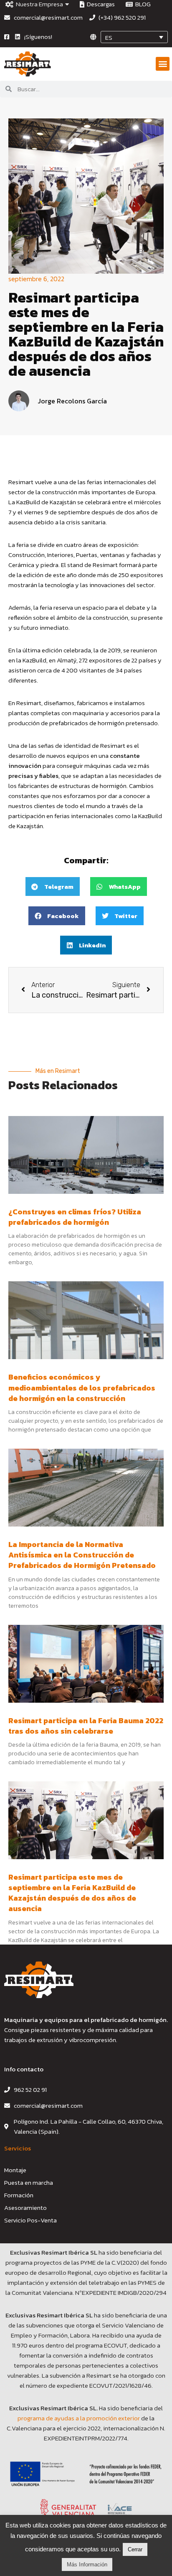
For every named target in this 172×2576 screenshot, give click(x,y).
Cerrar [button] (135, 2549)
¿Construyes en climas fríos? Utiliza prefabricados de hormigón (75, 1217)
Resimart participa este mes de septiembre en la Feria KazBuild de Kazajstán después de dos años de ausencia (72, 1893)
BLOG (142, 4)
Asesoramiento (25, 2208)
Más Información (87, 2564)
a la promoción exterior (108, 2418)
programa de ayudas (47, 2418)
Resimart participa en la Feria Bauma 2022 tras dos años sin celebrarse (86, 1726)
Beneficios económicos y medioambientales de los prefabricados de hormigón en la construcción (82, 1387)
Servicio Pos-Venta (30, 2220)
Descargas (100, 4)
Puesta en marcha (29, 2182)
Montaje (15, 2170)
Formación (19, 2195)
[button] (163, 64)
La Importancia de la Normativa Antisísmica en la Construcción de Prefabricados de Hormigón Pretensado (82, 1555)
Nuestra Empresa (38, 4)
